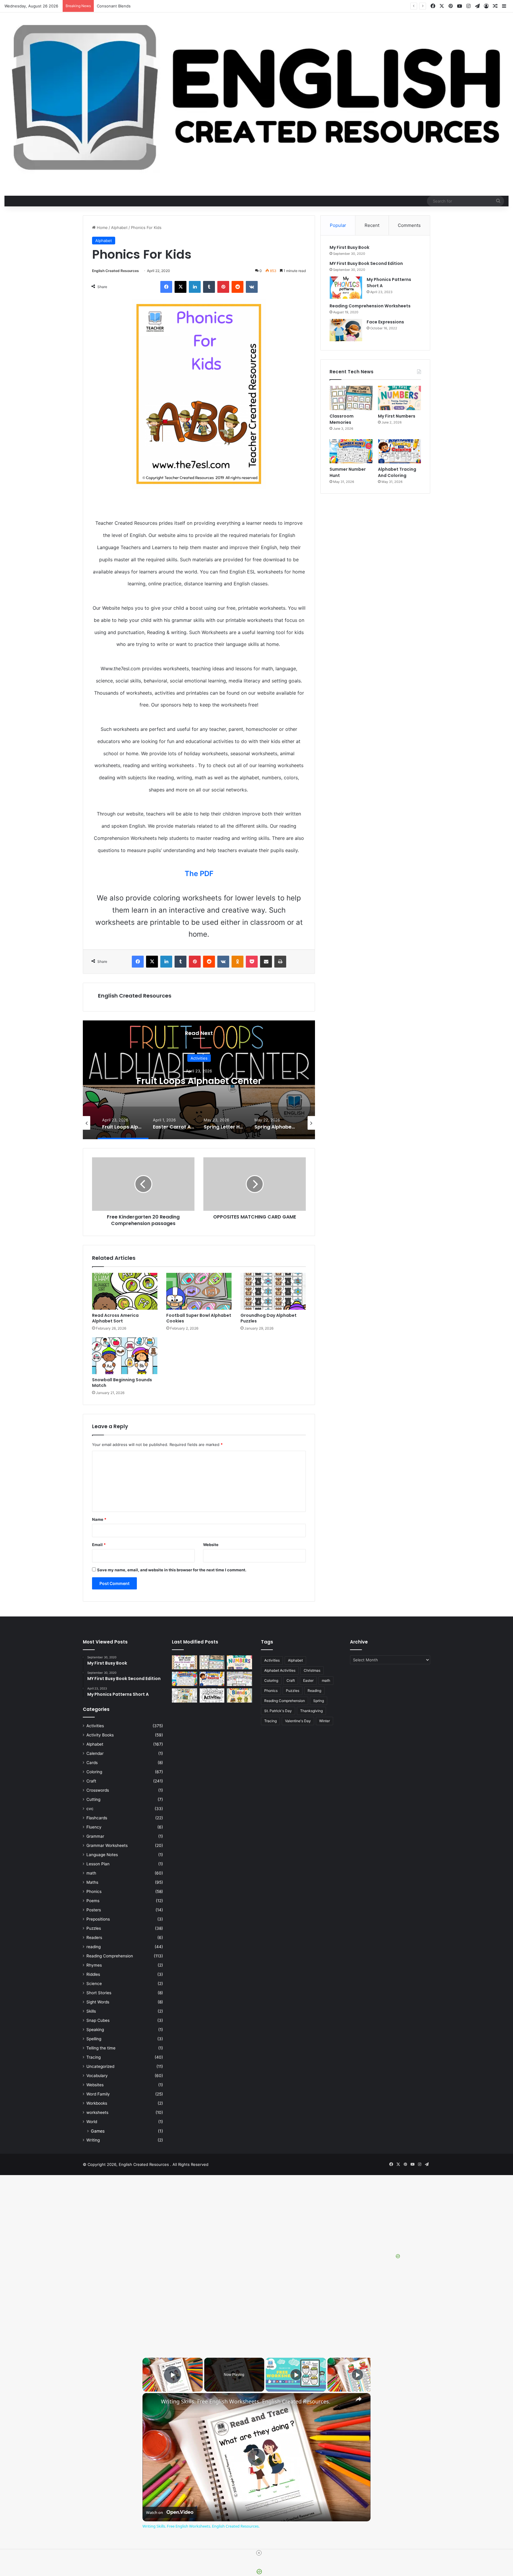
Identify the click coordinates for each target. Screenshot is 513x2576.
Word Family (98, 2094)
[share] (359, 2399)
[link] (152, 2403)
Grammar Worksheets (107, 1845)
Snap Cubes (98, 2020)
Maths (92, 1882)
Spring (319, 1701)
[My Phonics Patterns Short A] (346, 288)
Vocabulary (97, 2076)
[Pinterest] (223, 287)
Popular (338, 225)
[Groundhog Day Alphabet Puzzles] (273, 1291)
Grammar (95, 1836)
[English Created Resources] (256, 98)
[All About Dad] (185, 1695)
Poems (93, 1901)
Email (99, 1545)
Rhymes (94, 1965)
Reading (314, 1691)
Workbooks (97, 2103)
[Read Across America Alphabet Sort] (125, 1291)
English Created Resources (115, 271)
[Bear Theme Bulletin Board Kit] (185, 1662)
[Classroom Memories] (351, 398)
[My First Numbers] (399, 398)
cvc (90, 1809)
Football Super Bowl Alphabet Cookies (199, 1318)
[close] (259, 2553)
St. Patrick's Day (278, 1711)
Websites (95, 2085)
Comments (409, 225)
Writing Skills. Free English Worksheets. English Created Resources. (246, 2402)
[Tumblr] (209, 287)
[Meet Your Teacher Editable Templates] (239, 1679)
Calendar (95, 1753)
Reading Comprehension (110, 1956)
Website (211, 1545)
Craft (91, 1781)
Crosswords (98, 1790)
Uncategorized (100, 2066)
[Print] (280, 962)
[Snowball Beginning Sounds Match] (125, 1356)
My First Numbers (397, 416)
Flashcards (97, 1818)
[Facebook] (166, 287)
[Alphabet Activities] (212, 1695)
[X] (180, 287)
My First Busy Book (349, 247)
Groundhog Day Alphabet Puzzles (269, 1318)
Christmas (312, 1670)
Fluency (94, 1827)
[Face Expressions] (346, 330)
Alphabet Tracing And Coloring (397, 472)
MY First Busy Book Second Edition (366, 263)
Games (98, 2131)
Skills (91, 2011)
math (91, 1873)
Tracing (94, 2057)
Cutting (93, 1799)
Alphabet (119, 227)
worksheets (97, 2112)
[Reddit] (237, 287)
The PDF (199, 874)
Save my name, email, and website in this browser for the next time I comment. (172, 1570)
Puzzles (94, 1928)
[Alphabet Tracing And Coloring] (399, 451)
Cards (92, 1763)
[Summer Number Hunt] (351, 451)
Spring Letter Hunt (199, 1081)
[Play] (296, 2375)
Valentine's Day (298, 1721)
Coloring (94, 1772)
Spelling (94, 2039)
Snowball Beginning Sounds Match (122, 1383)
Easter (308, 1680)
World (92, 2122)
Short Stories (99, 1993)
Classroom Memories (342, 419)
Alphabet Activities (280, 1670)
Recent (372, 225)
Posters (94, 1910)
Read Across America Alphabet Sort (115, 1318)
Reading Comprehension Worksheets (370, 306)
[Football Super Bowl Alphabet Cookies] (199, 1291)
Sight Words (98, 2002)
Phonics (94, 1891)
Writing (93, 2140)
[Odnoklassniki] (237, 962)
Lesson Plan (98, 1864)
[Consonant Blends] (239, 1695)
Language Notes (102, 1855)
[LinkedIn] (195, 287)
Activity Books (100, 1735)
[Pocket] (252, 962)
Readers (94, 1937)
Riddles (93, 1974)
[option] (199, 1080)
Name (99, 1519)
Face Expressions (385, 322)
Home (102, 227)
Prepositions (98, 1919)
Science (94, 1984)
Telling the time (101, 2048)
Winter (324, 1721)
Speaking (95, 2030)
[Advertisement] (178, 2304)
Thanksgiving (311, 1711)
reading (94, 1947)
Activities (199, 1058)
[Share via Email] (266, 962)
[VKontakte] (252, 287)
